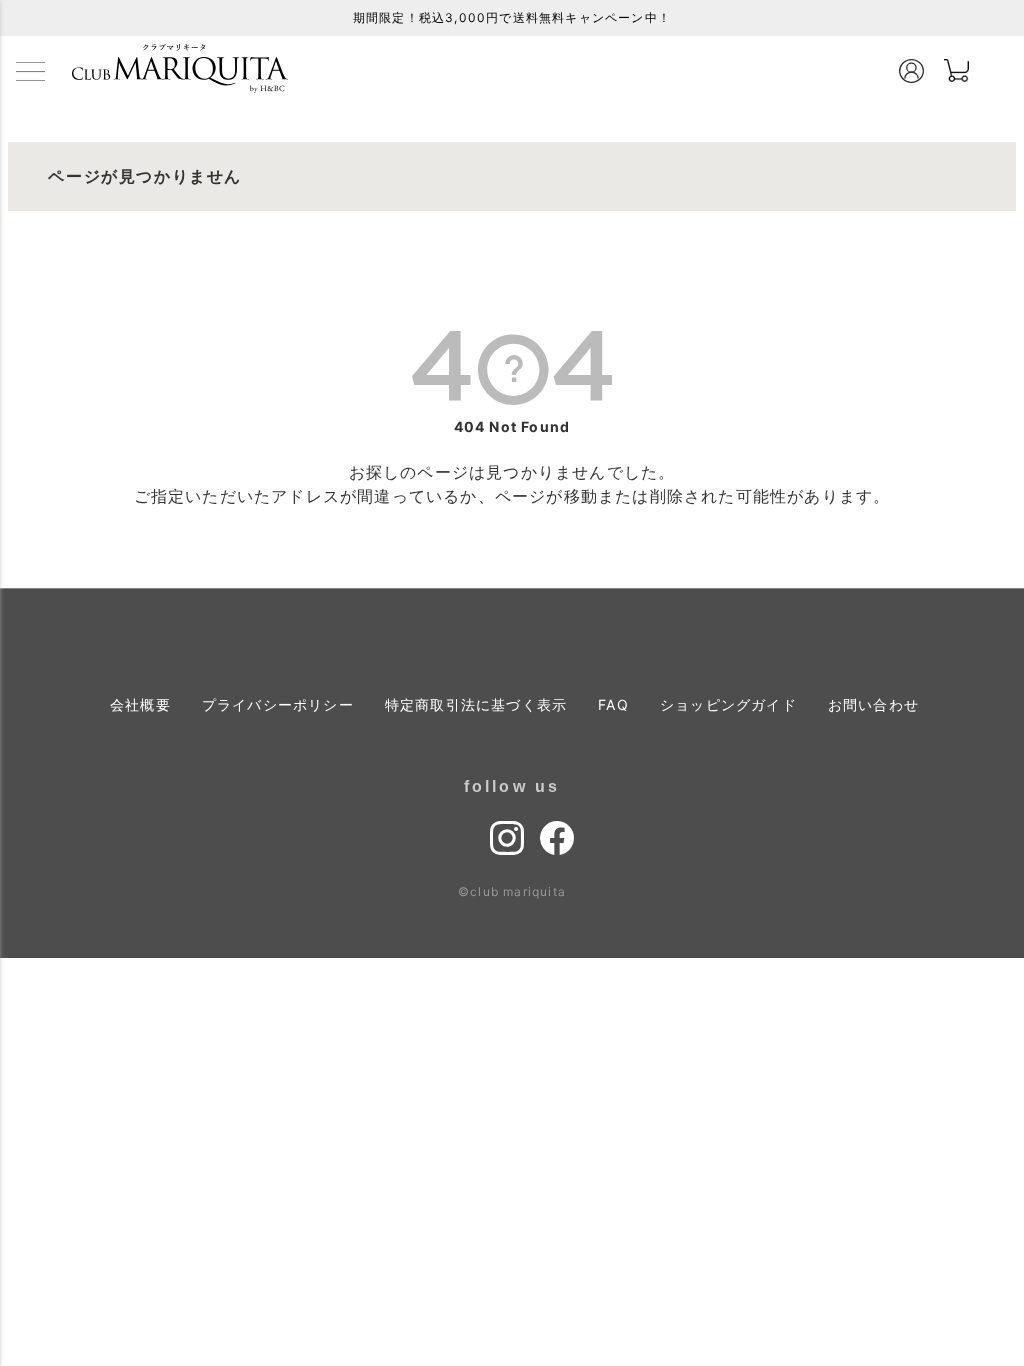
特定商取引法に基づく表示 (476, 704)
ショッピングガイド (728, 704)
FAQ (613, 704)
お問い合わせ (873, 704)
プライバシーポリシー (278, 704)
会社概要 (140, 704)
